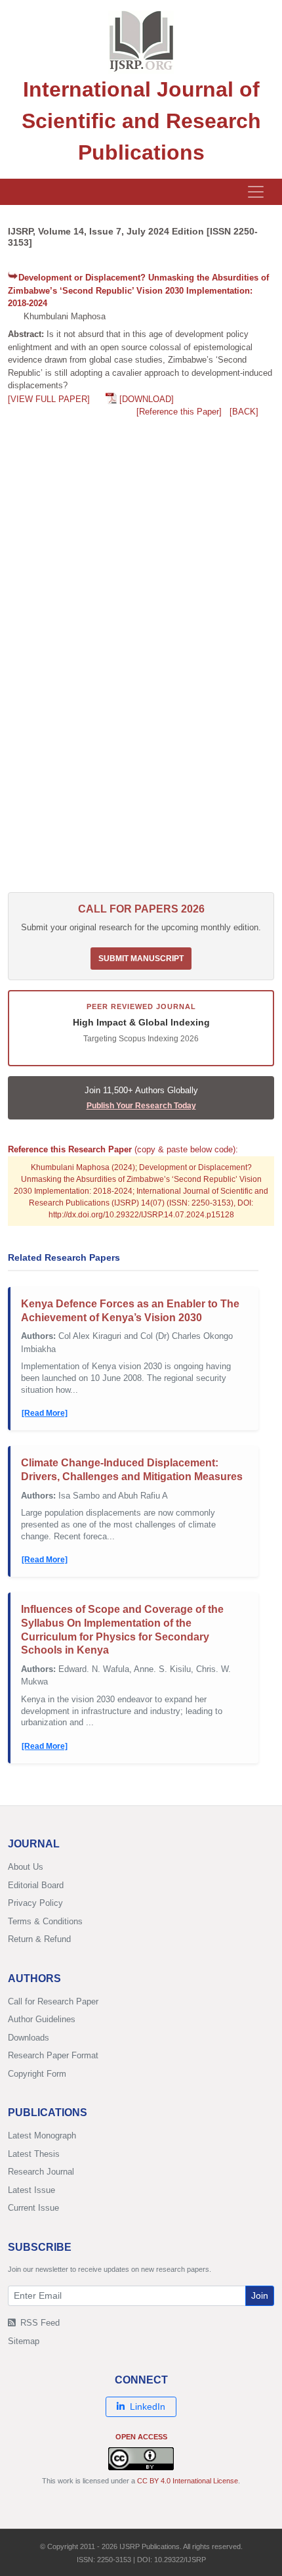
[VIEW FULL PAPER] (49, 399)
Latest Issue (31, 2190)
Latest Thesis (34, 2154)
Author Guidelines (42, 2019)
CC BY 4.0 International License (188, 2481)
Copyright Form (37, 2074)
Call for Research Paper (53, 2001)
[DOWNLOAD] (147, 399)
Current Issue (33, 2208)
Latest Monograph (42, 2135)
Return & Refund (39, 1939)
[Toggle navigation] (256, 192)
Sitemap (24, 2341)
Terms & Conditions (45, 1921)
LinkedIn (148, 2407)
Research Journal (41, 2172)
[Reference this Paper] (179, 412)
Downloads (29, 2038)
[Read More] (45, 1413)
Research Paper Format (53, 2055)
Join (260, 2295)
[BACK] (244, 412)
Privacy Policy (35, 1903)
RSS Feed (39, 2323)
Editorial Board (36, 1885)
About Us (26, 1867)
